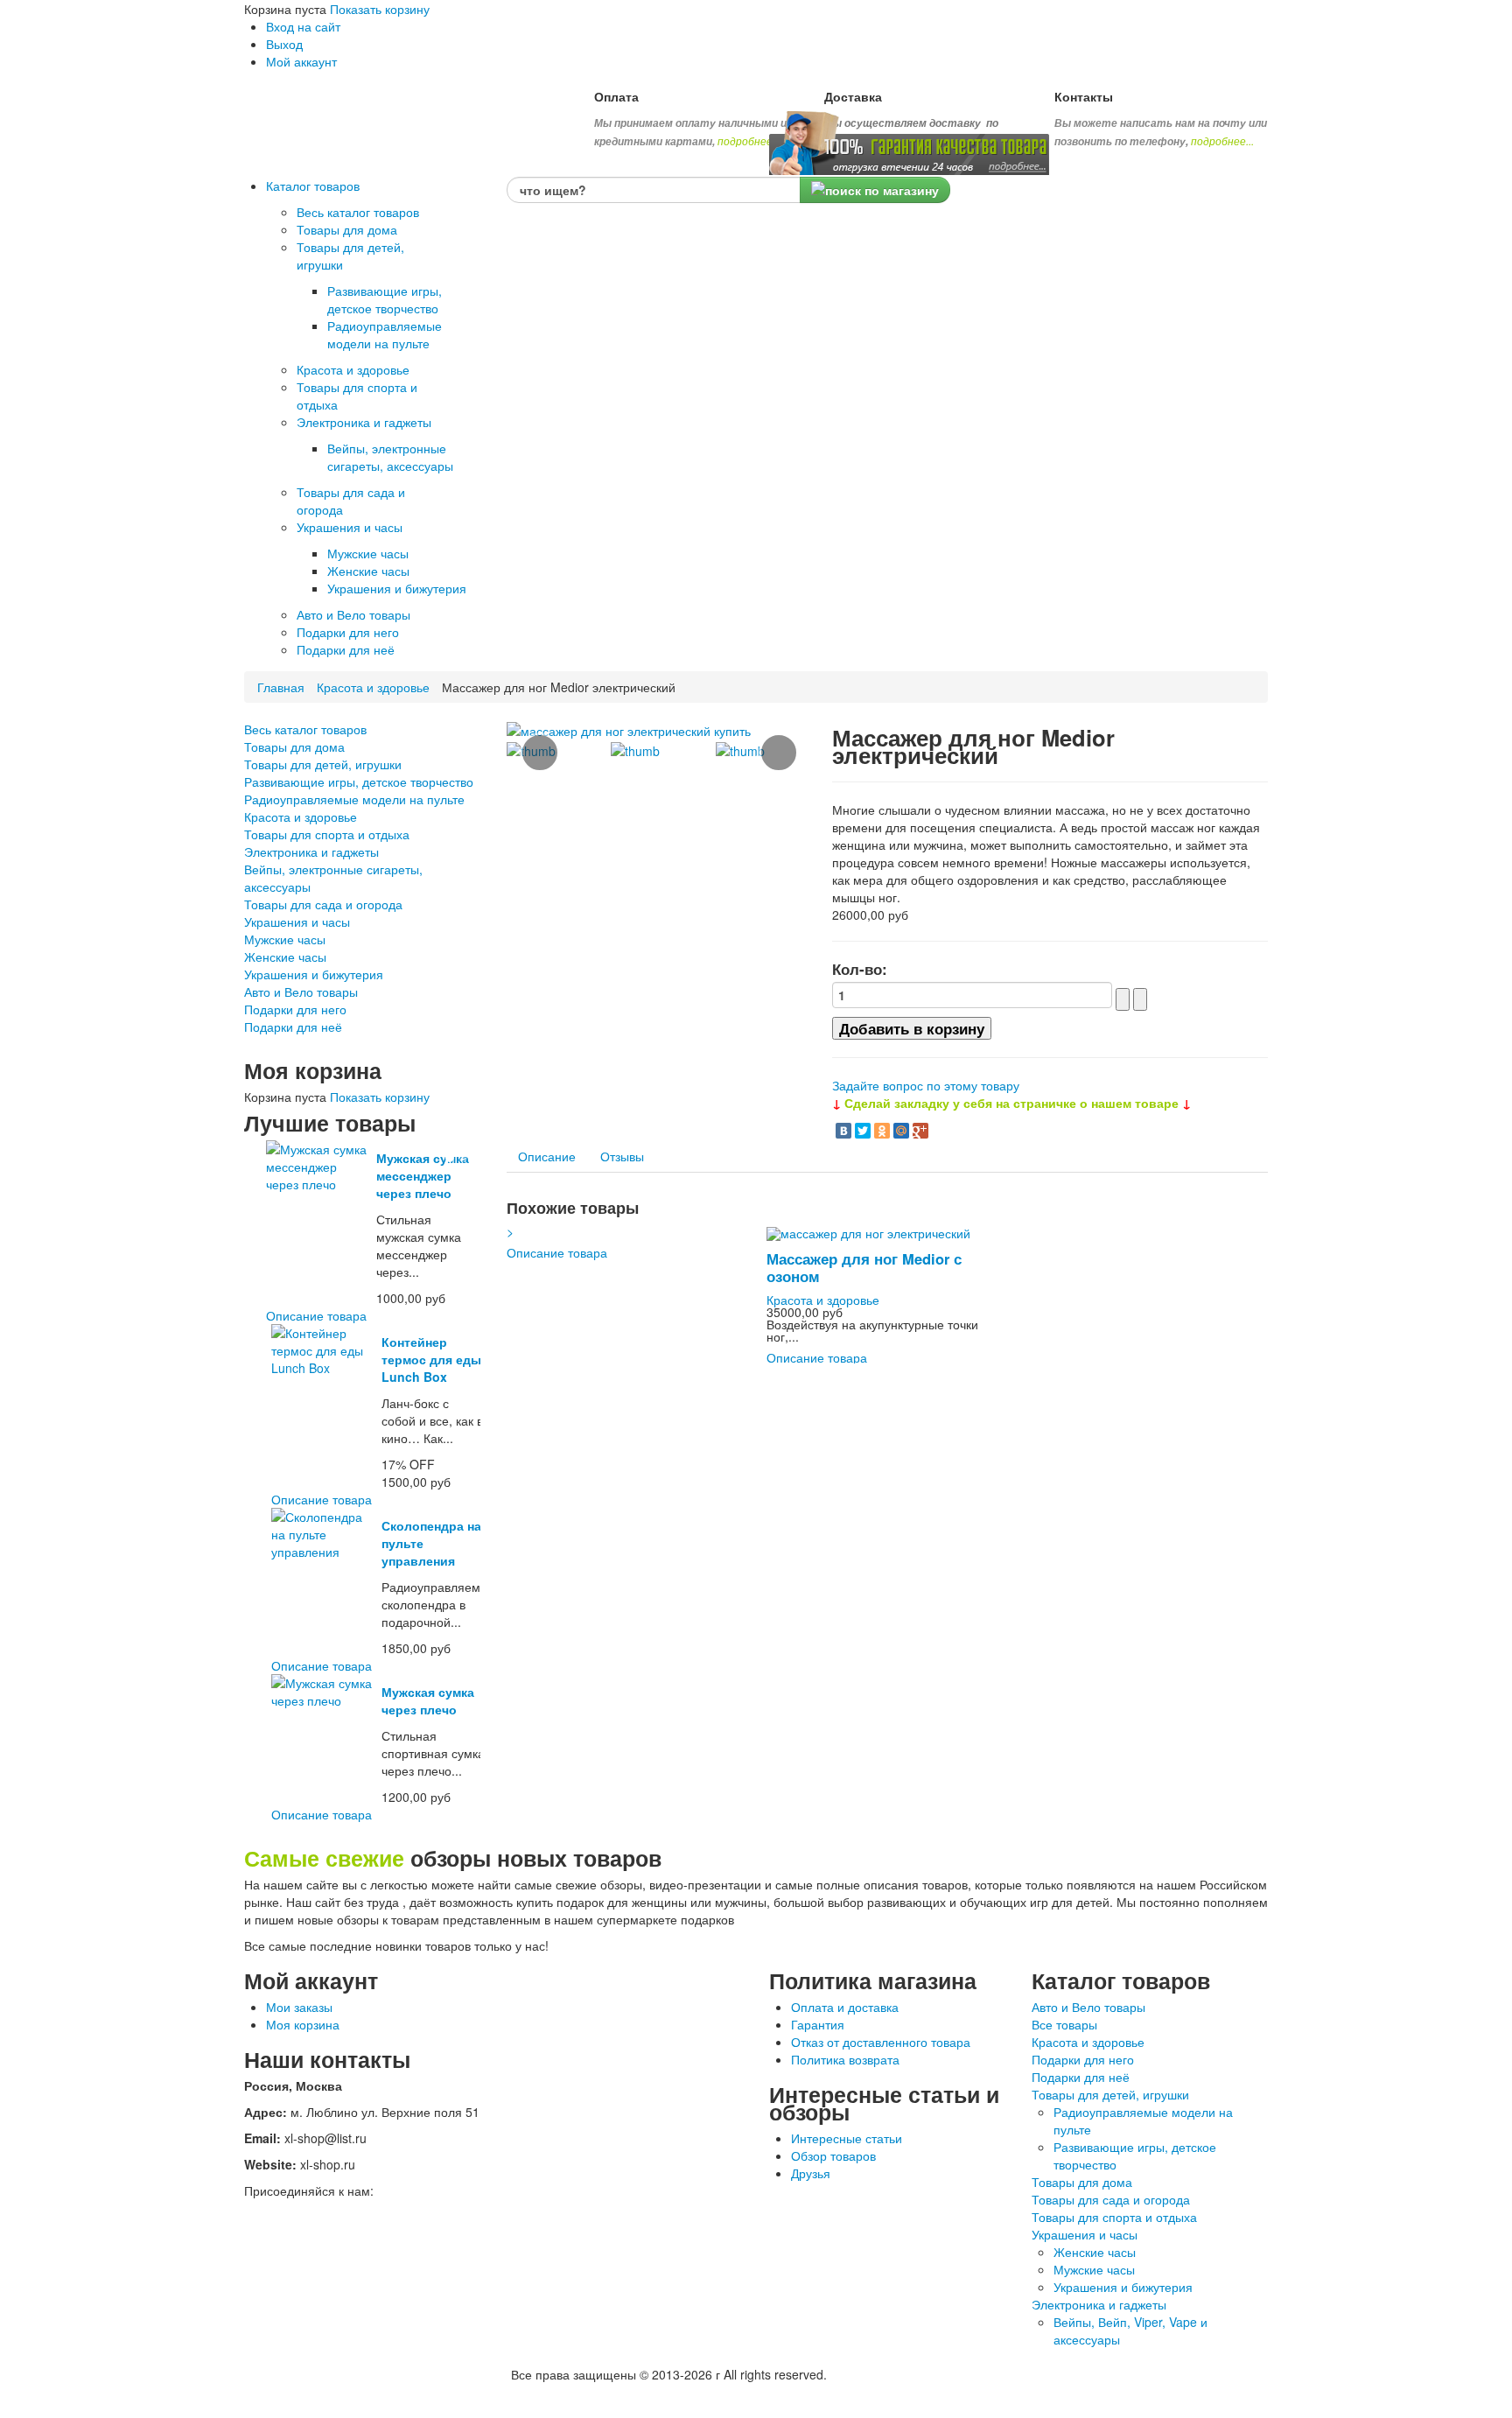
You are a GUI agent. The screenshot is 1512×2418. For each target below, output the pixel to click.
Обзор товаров (833, 2155)
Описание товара (316, 1315)
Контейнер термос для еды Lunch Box (431, 1359)
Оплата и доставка (845, 2007)
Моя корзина (303, 2024)
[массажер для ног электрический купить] (629, 729)
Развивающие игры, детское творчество (359, 781)
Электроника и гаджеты (311, 852)
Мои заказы (299, 2007)
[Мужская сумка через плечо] (323, 1690)
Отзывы (622, 1156)
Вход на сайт (303, 26)
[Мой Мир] (901, 1131)
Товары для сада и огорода (323, 904)
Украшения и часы (297, 922)
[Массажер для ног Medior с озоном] (868, 1231)
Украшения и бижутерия (314, 974)
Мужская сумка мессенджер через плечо (423, 1175)
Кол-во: (860, 969)
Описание (547, 1156)
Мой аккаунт (301, 61)
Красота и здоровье (373, 687)
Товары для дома (294, 746)
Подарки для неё (293, 1027)
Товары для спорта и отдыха (327, 834)
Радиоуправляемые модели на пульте (354, 799)
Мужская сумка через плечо (428, 1700)
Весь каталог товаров (305, 729)
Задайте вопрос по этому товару (926, 1085)
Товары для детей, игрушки (323, 764)
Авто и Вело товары (301, 992)
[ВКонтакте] (843, 1131)
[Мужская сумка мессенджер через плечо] (318, 1165)
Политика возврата (845, 2059)
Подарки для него (295, 1009)
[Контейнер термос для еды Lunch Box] (323, 1349)
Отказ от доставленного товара (881, 2042)
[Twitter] (863, 1131)
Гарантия (818, 2024)
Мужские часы (285, 939)
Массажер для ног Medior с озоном (864, 1267)
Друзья (811, 2173)
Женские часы (285, 957)
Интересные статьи (847, 2138)
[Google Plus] (920, 1131)
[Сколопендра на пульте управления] (323, 1532)
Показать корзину (380, 9)
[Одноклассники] (882, 1131)
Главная (281, 687)
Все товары (1064, 2024)
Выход (284, 44)
